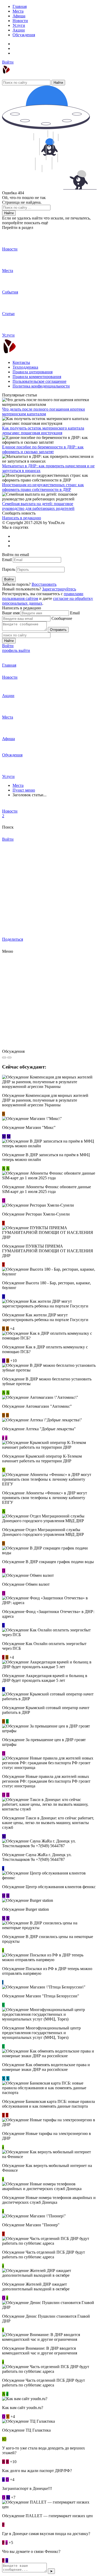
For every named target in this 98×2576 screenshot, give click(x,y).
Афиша (19, 16)
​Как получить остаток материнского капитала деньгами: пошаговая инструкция (43, 430)
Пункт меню (24, 790)
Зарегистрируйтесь (59, 589)
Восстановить (44, 584)
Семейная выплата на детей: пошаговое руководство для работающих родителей (38, 506)
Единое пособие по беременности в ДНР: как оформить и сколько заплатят (43, 449)
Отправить (58, 630)
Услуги (19, 25)
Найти (58, 83)
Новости (20, 21)
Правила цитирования (33, 372)
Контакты (21, 362)
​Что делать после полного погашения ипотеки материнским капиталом (44, 412)
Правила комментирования (37, 377)
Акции (19, 30)
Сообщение (62, 618)
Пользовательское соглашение (39, 381)
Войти (8, 62)
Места (18, 11)
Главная (20, 6)
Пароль (9, 569)
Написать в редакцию (22, 518)
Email (7, 560)
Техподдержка (25, 367)
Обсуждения (24, 35)
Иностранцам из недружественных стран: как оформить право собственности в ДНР (43, 487)
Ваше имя (11, 613)
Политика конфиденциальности (41, 386)
